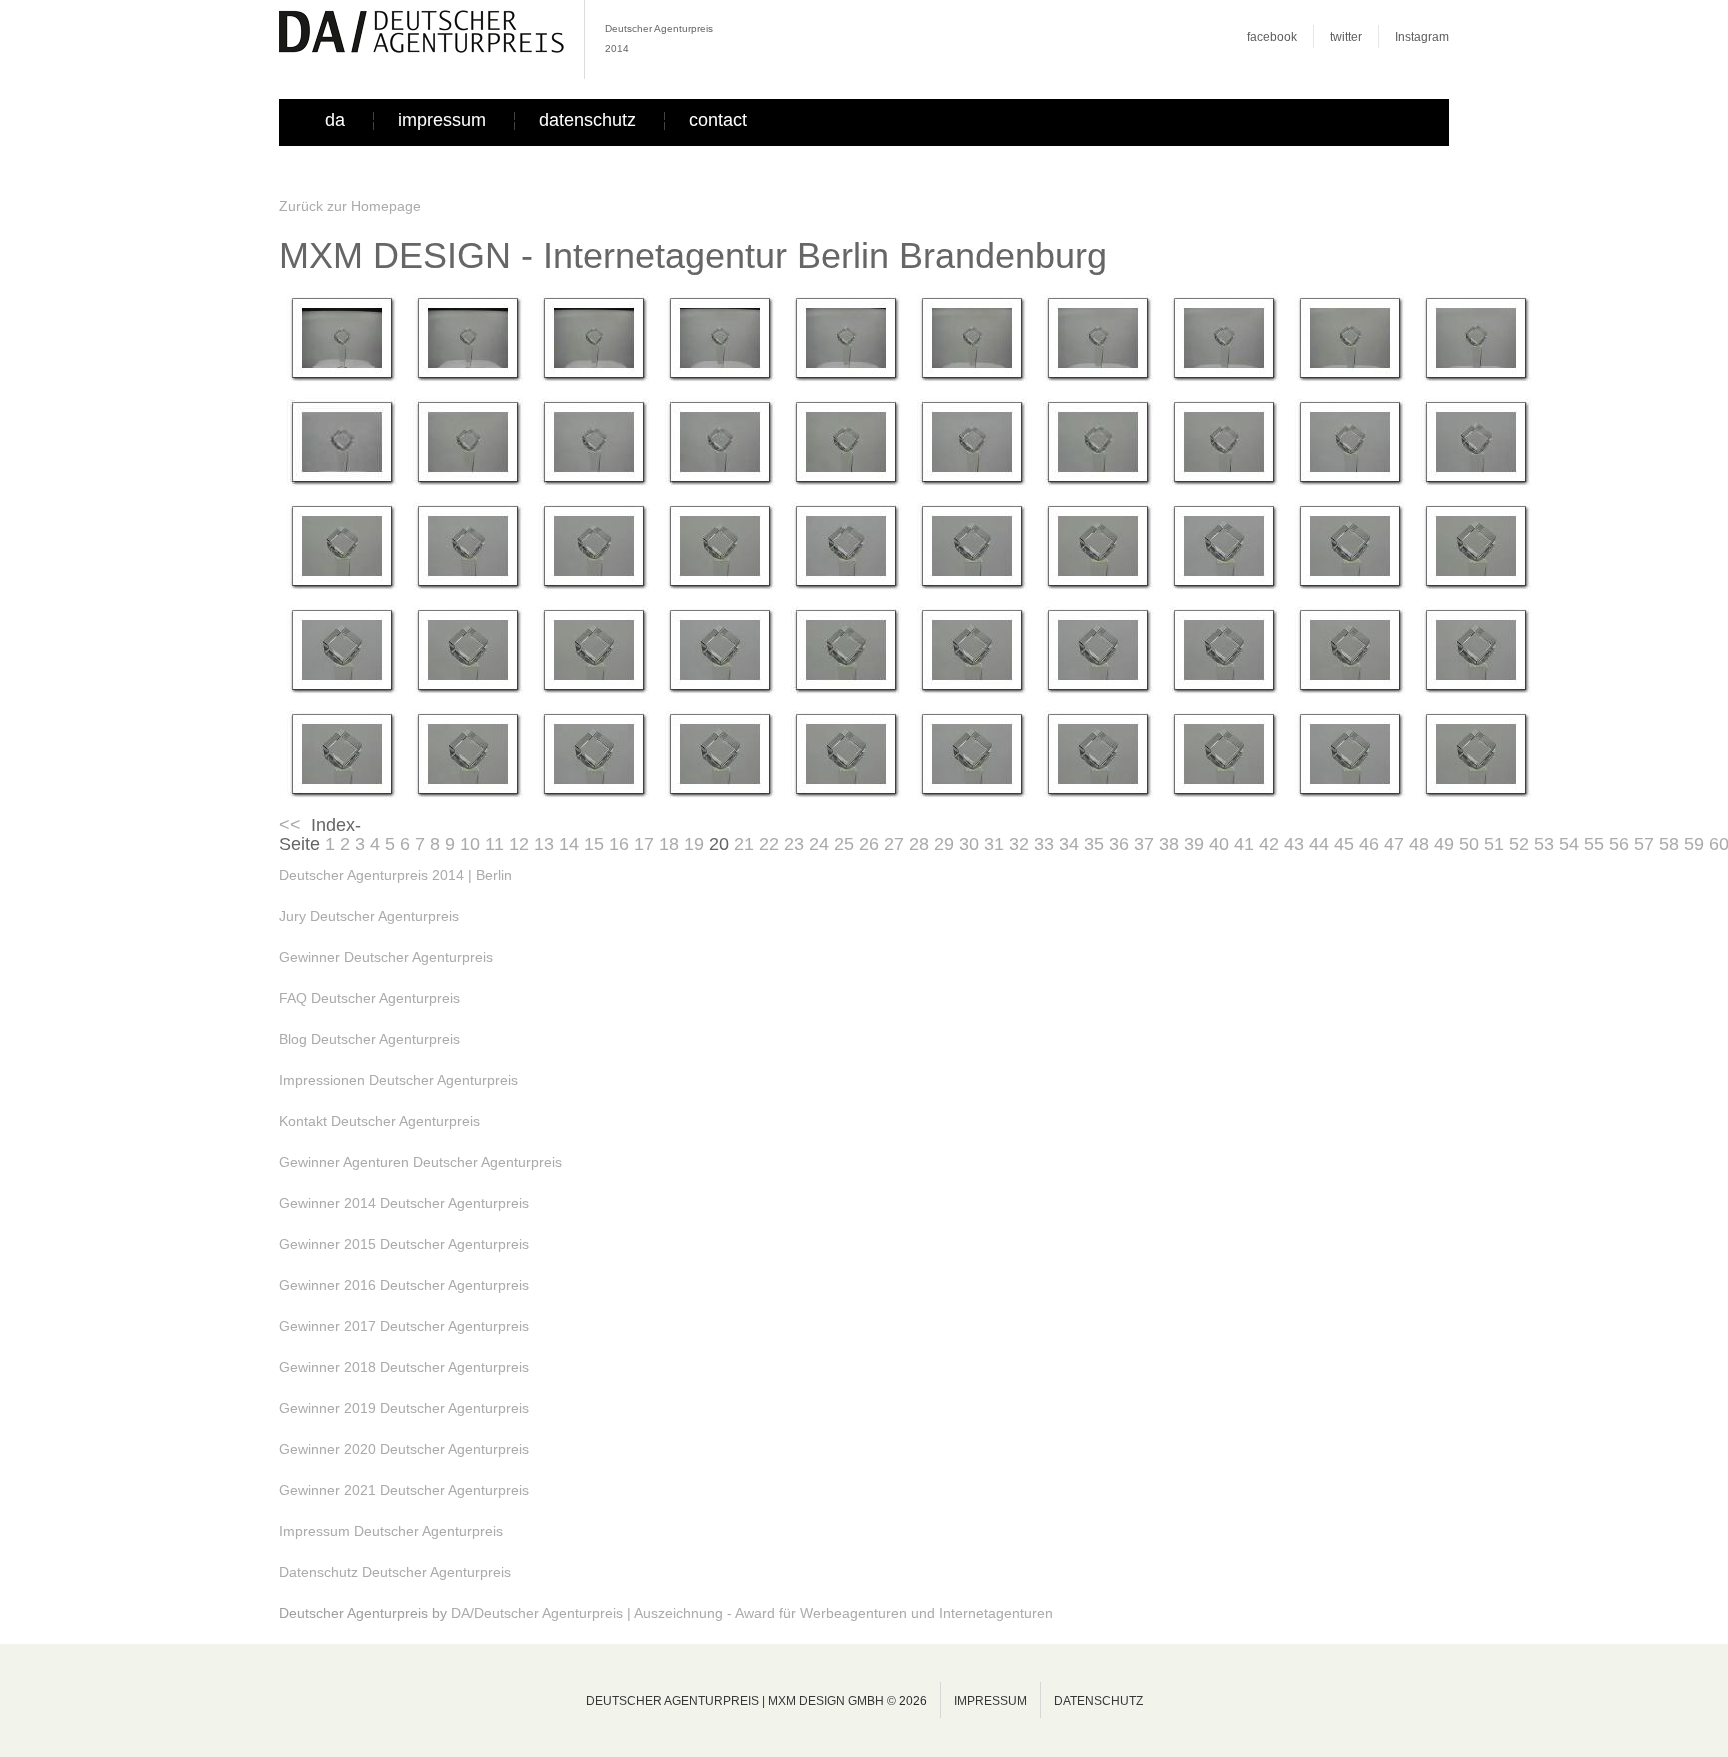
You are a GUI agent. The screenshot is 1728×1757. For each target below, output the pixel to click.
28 (919, 844)
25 (844, 844)
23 (794, 844)
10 (470, 844)
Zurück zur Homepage (350, 206)
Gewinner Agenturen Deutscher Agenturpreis (420, 1162)
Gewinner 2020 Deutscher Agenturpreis (404, 1449)
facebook (1272, 37)
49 (1444, 844)
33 (1044, 844)
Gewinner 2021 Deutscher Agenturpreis (404, 1490)
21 (744, 844)
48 (1419, 844)
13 (544, 844)
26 (869, 844)
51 (1494, 844)
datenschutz (587, 120)
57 (1644, 844)
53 (1544, 844)
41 (1244, 844)
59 (1694, 844)
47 (1394, 844)
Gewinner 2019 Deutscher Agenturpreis (404, 1408)
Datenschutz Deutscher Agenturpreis (395, 1572)
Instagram (1422, 37)
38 (1169, 844)
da (335, 120)
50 (1469, 844)
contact (718, 120)
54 (1569, 844)
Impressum (990, 1701)
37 (1144, 844)
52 (1519, 844)
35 (1094, 844)
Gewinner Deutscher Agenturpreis (386, 957)
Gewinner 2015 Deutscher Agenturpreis (404, 1244)
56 (1619, 844)
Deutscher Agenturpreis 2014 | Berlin (395, 875)
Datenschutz (1098, 1701)
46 (1369, 844)
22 (769, 844)
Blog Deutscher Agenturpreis (369, 1039)
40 (1219, 844)
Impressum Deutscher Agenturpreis (391, 1531)
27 (894, 844)
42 (1269, 844)
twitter (1346, 37)
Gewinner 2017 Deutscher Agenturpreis (404, 1326)
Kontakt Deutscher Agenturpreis (379, 1121)
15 (594, 844)
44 (1319, 844)
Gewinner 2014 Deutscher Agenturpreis (404, 1203)
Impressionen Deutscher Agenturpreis (398, 1080)
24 (819, 844)
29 (944, 844)
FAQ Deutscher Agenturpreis (369, 998)
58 (1669, 844)
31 (994, 844)
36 (1119, 844)
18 (669, 844)
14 (569, 844)
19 (694, 844)
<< (290, 825)
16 (619, 844)
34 (1069, 844)
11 (494, 844)
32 (1019, 844)
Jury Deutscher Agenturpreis (369, 916)
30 (969, 844)
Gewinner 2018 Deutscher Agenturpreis (404, 1367)
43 (1294, 844)
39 (1194, 844)
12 (519, 844)
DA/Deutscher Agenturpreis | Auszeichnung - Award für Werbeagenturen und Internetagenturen (752, 1613)
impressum (442, 120)
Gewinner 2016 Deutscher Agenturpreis (404, 1285)
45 (1344, 844)
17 (644, 844)
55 (1594, 844)
